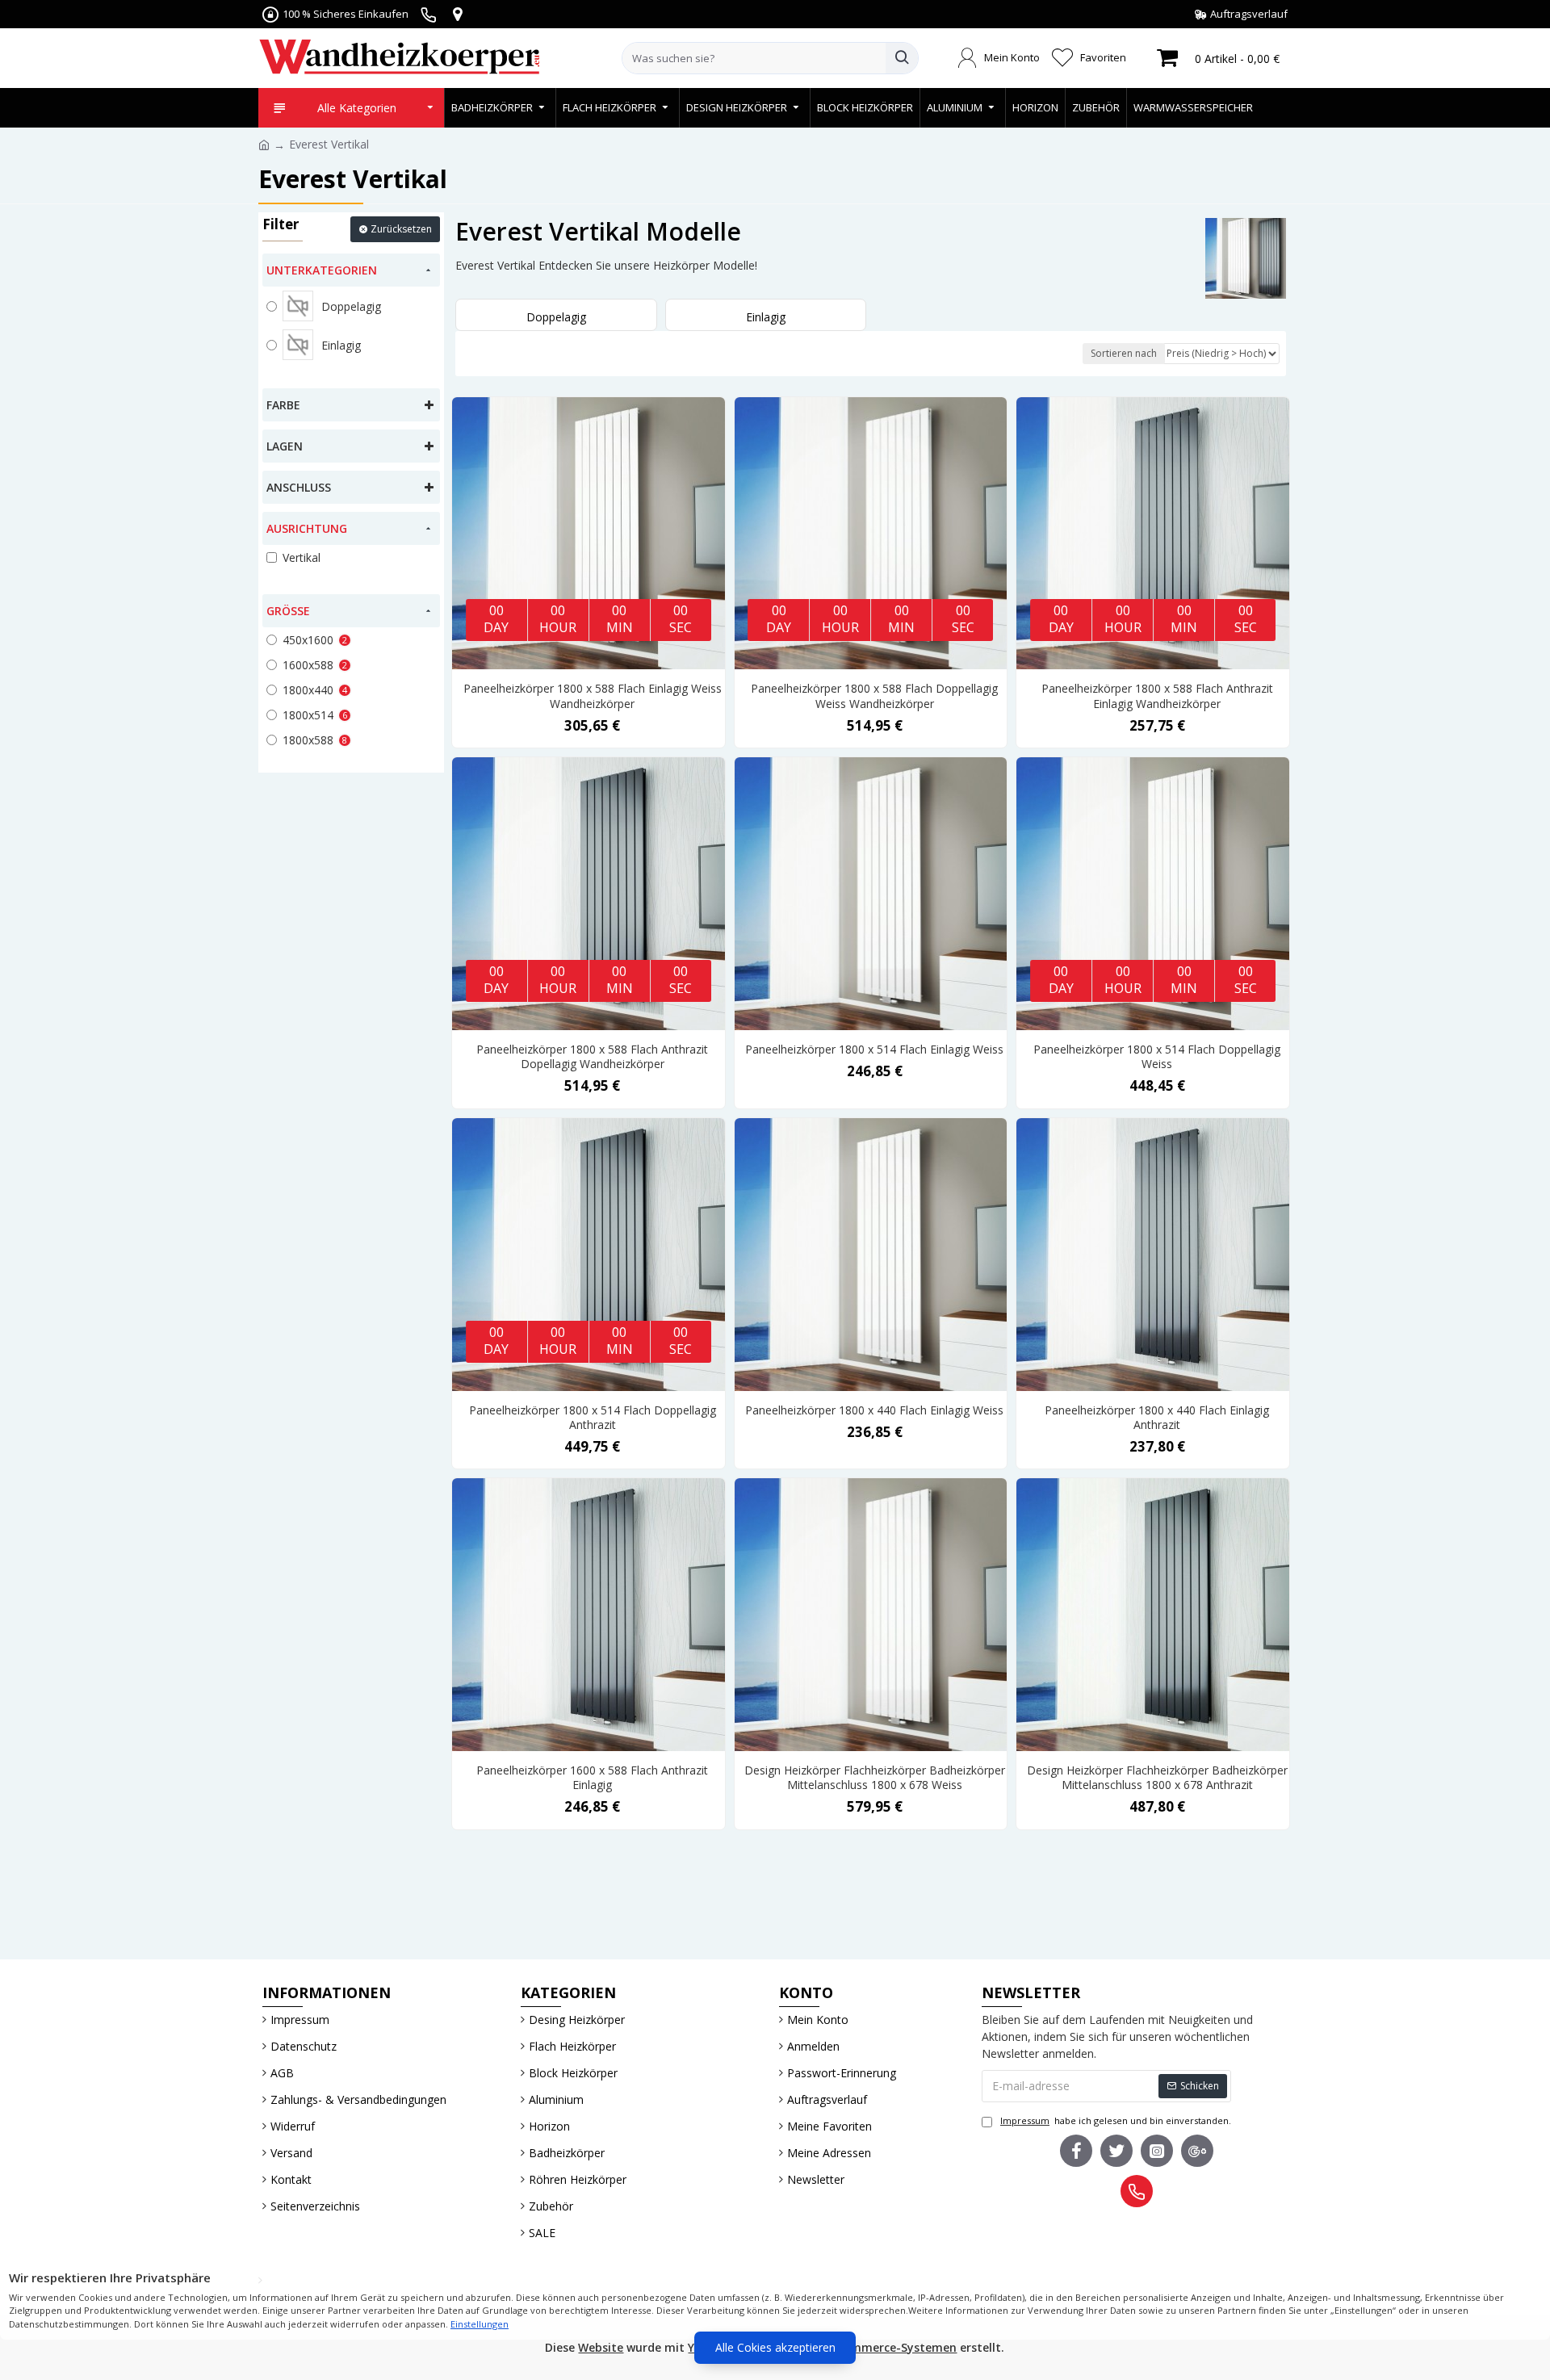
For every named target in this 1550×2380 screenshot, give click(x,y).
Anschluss (299, 487)
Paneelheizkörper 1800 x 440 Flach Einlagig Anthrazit (1157, 1418)
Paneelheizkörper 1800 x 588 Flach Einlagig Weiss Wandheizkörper (593, 696)
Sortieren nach (1124, 353)
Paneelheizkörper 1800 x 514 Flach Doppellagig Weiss (1157, 1057)
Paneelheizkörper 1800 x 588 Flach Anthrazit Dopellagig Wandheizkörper (592, 1057)
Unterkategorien (322, 270)
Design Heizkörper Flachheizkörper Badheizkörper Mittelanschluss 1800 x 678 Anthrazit (1157, 1778)
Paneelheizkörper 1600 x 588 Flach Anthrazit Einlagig (592, 1778)
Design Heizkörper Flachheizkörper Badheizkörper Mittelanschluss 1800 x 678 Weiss (875, 1778)
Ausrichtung (307, 528)
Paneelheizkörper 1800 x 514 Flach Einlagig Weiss (874, 1050)
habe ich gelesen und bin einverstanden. (1116, 2120)
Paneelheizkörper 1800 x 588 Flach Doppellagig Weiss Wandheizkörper (874, 696)
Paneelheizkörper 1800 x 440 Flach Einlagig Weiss (874, 1410)
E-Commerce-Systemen (890, 2347)
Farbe (283, 405)
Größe (288, 611)
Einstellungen (480, 2324)
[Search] (902, 58)
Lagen (285, 446)
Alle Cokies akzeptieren (775, 2347)
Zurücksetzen (401, 229)
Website (601, 2347)
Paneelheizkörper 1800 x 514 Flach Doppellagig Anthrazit (593, 1418)
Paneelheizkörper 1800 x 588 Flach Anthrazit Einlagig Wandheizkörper (1157, 696)
